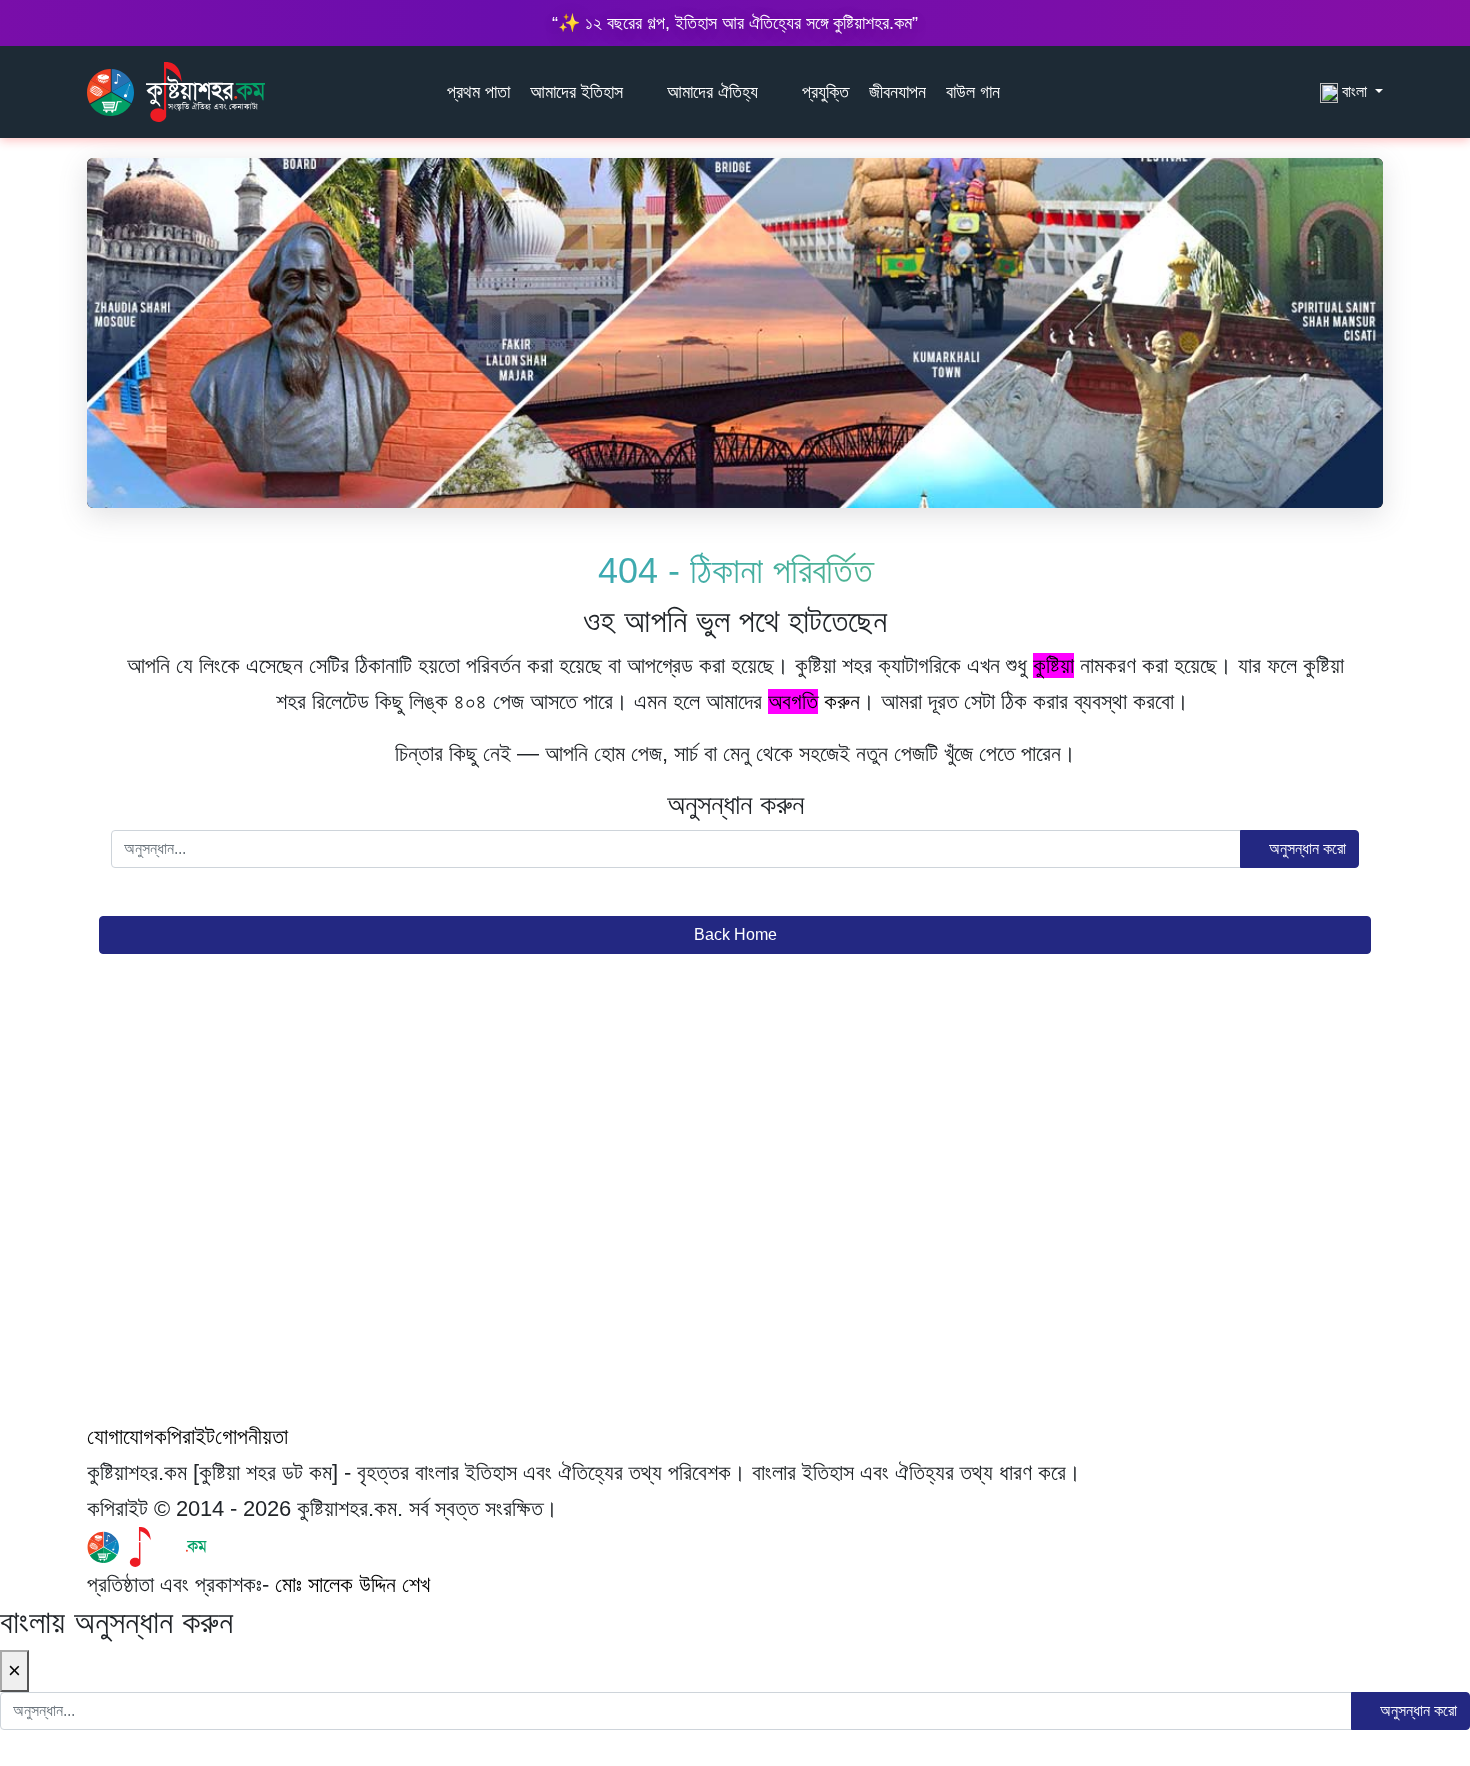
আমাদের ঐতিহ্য (712, 92)
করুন (814, 701)
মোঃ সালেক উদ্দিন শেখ (352, 1584)
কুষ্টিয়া (1053, 665)
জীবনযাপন (897, 92)
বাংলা (1354, 91)
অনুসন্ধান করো (1305, 848)
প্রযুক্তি (825, 92)
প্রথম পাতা (478, 92)
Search (1299, 91)
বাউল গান (973, 92)
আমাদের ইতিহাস (576, 92)
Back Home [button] (735, 934)
